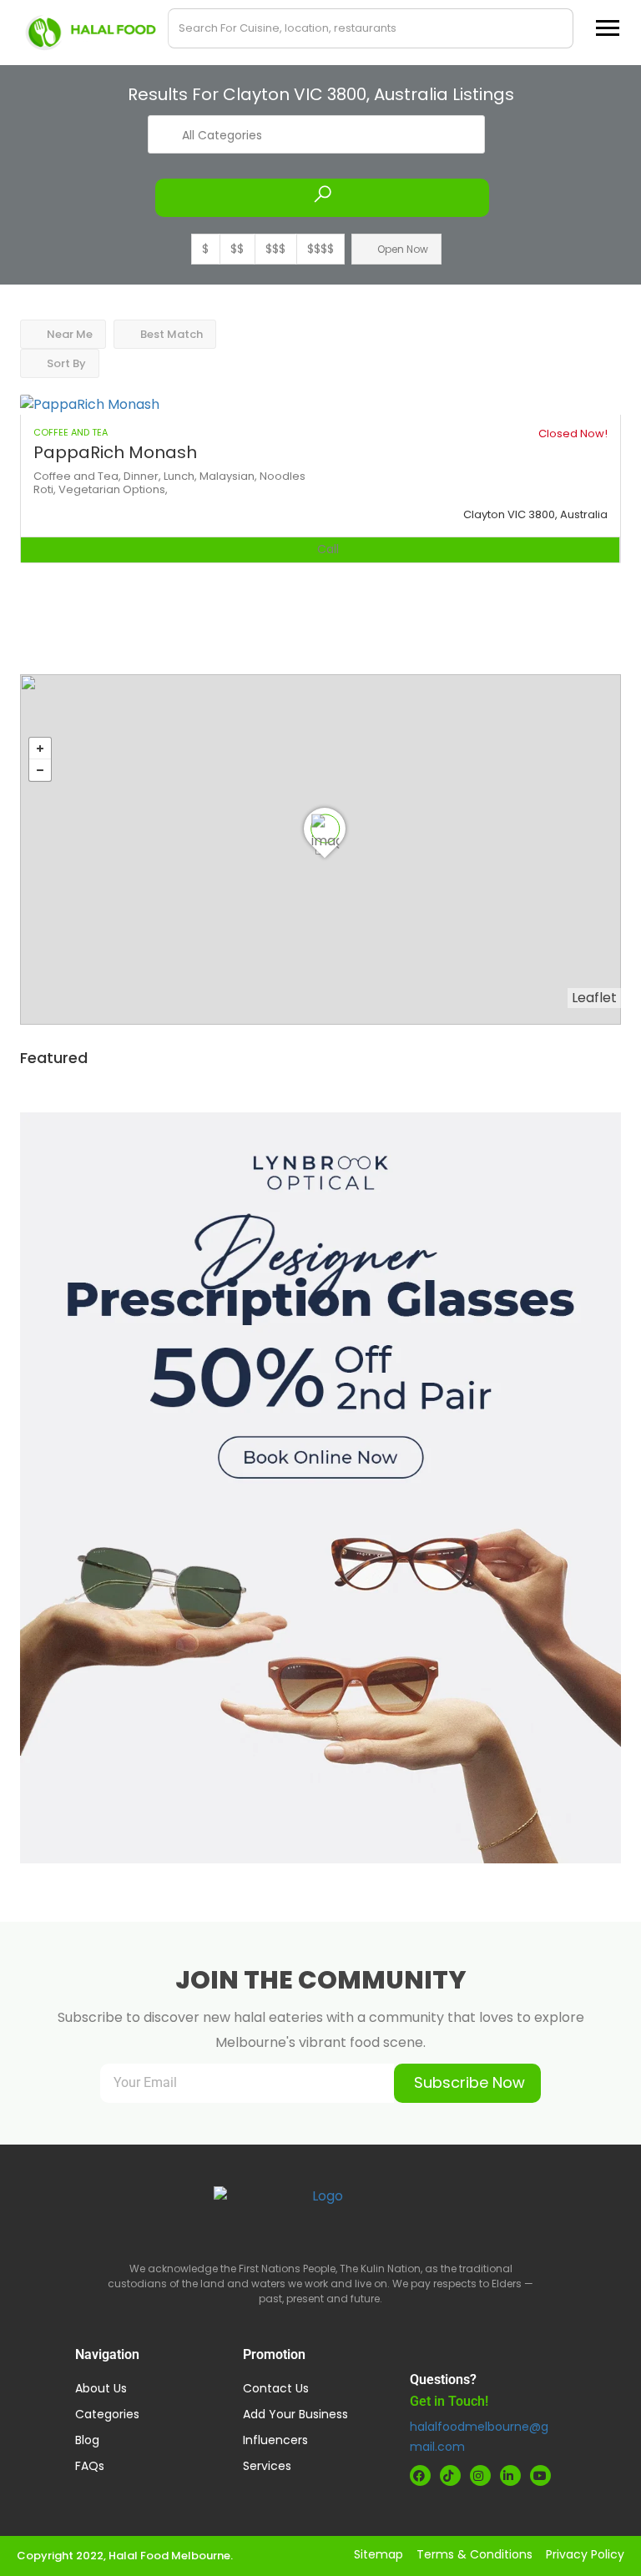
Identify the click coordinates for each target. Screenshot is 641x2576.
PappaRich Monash (115, 452)
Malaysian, (230, 476)
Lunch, (182, 476)
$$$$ (320, 249)
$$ (237, 249)
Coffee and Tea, (78, 476)
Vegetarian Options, (113, 489)
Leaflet (594, 998)
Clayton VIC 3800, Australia (535, 514)
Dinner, (144, 476)
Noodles (283, 476)
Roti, (46, 489)
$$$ (275, 249)
